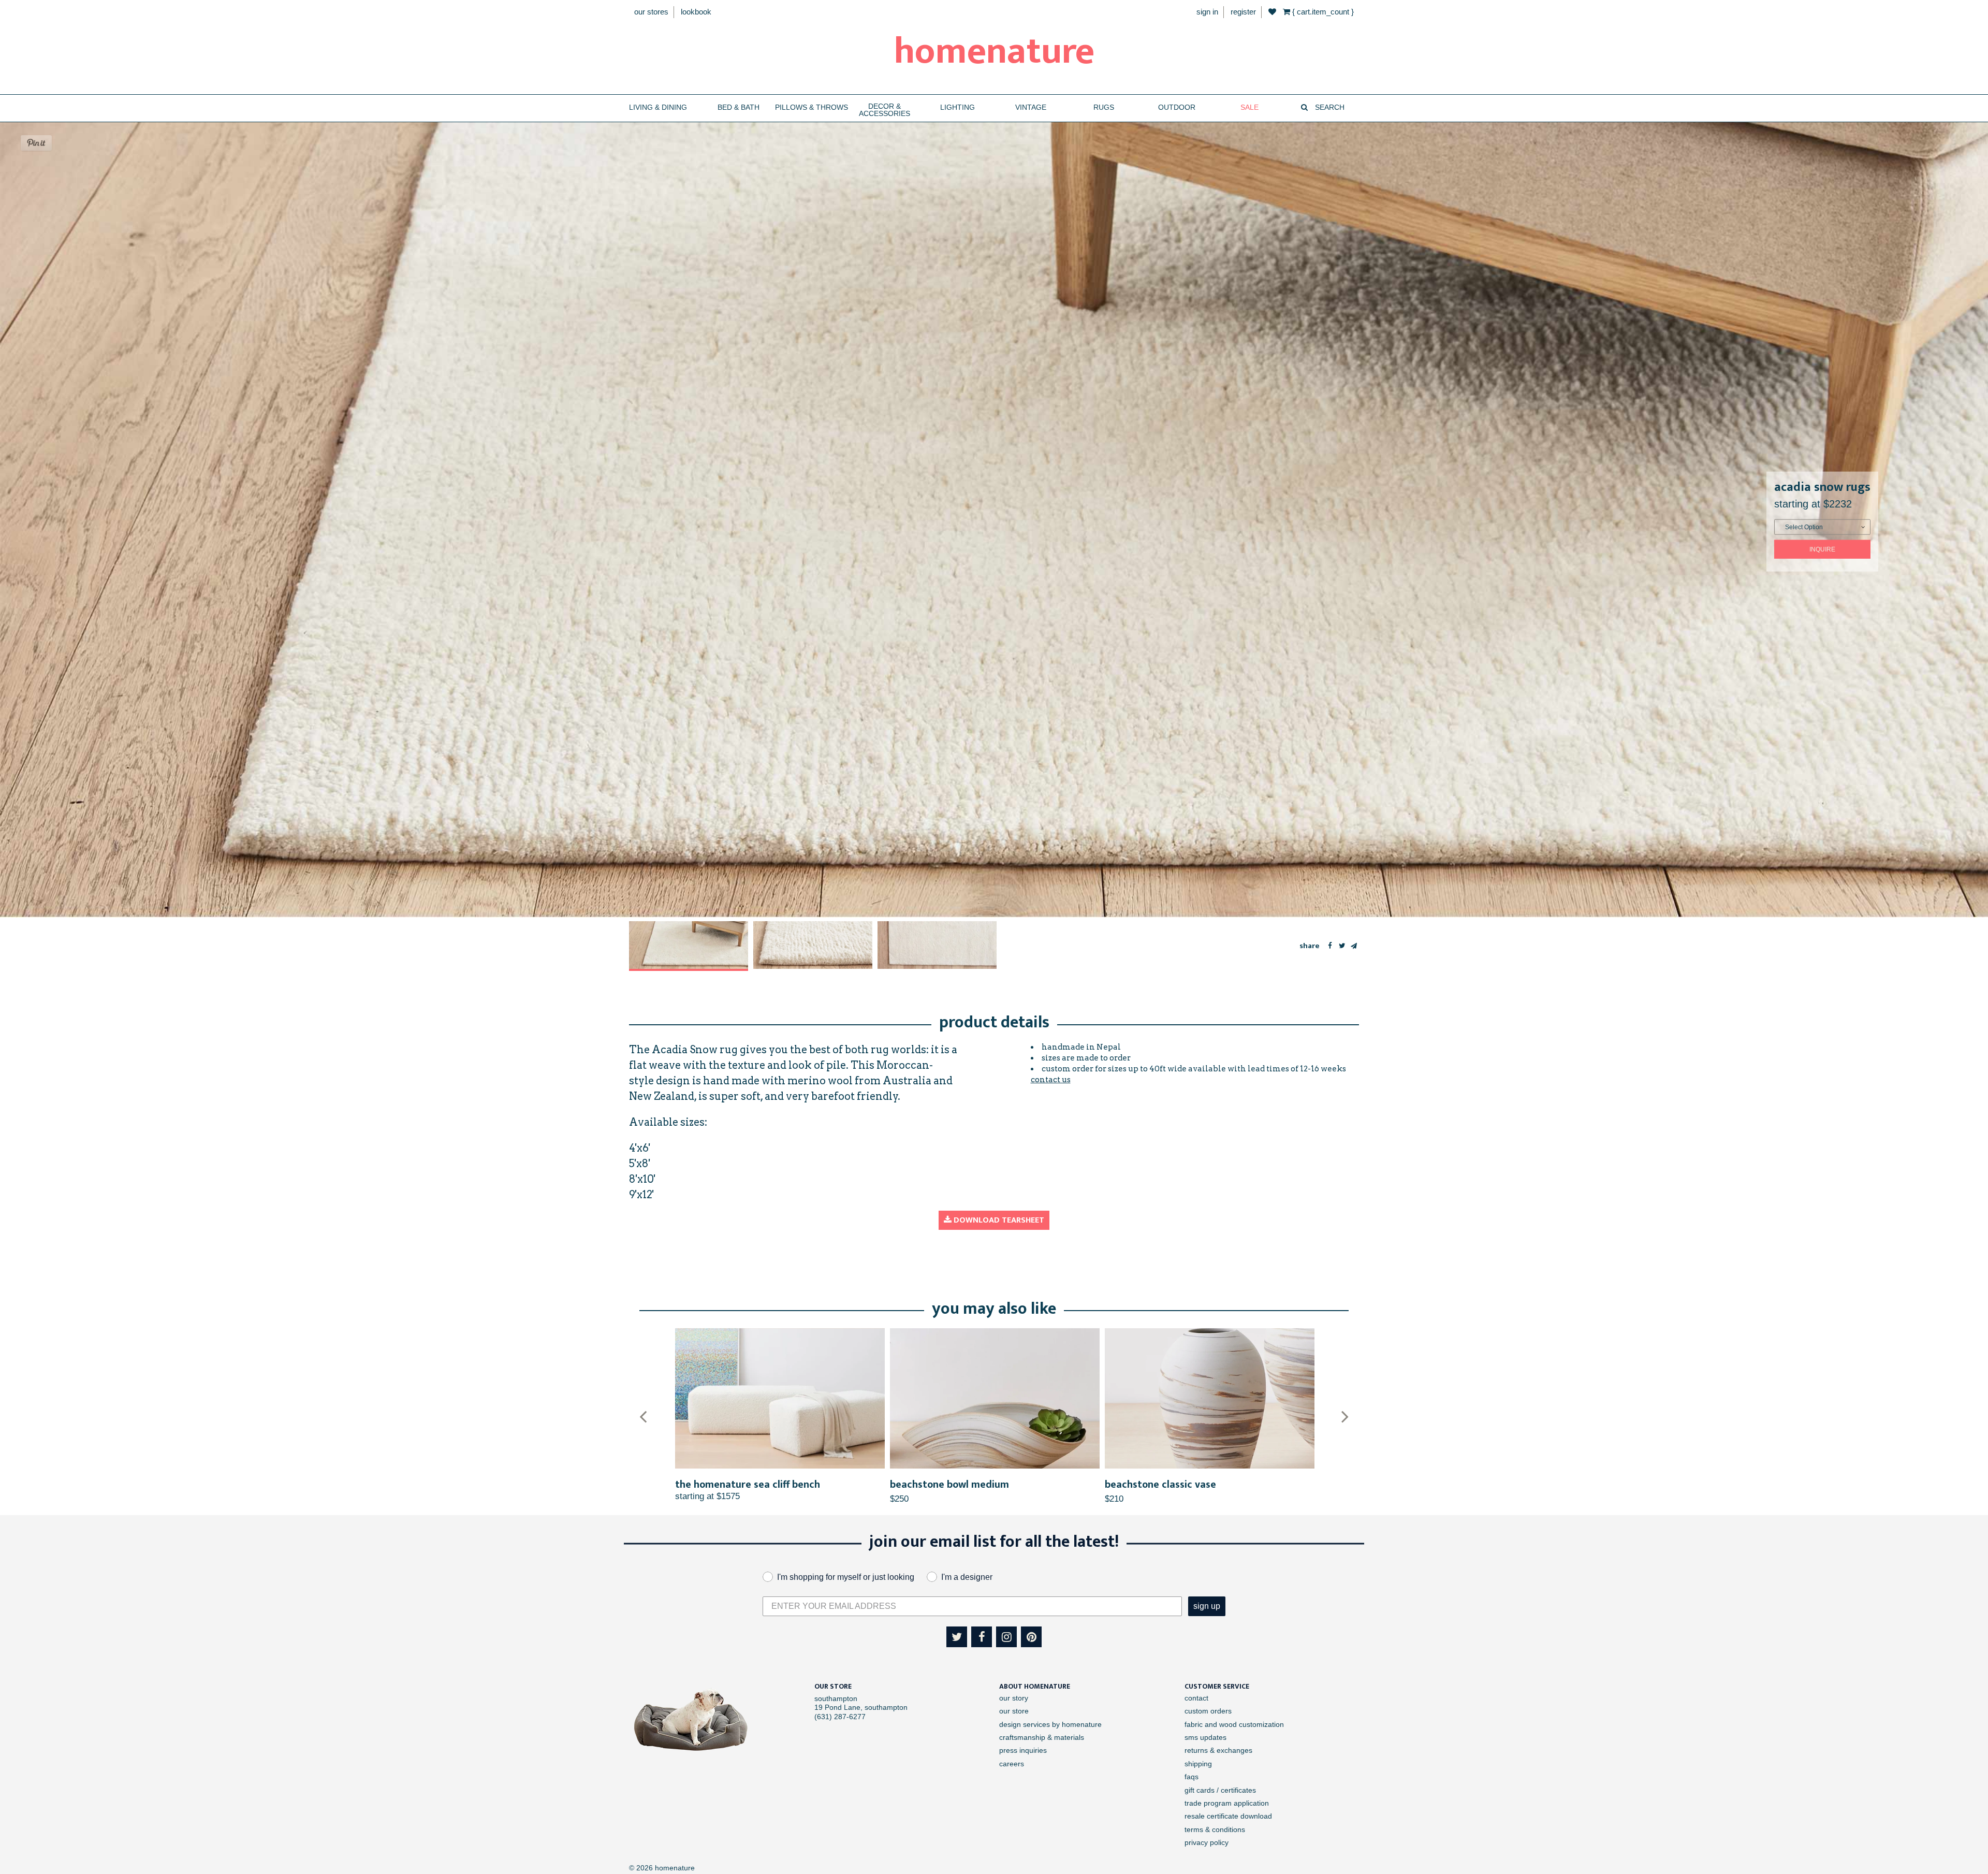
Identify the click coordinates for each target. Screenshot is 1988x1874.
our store (1014, 1711)
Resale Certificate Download (1228, 1816)
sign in (1207, 12)
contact (1196, 1698)
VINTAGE (1031, 107)
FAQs (1192, 1777)
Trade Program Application (1227, 1803)
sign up (1207, 1606)
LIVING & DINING (658, 107)
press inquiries (1023, 1750)
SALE (1249, 107)
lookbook (696, 12)
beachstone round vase (1159, 1485)
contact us (1051, 1080)
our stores (651, 12)
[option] (689, 946)
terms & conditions (1215, 1829)
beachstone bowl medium (735, 1485)
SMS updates (1205, 1737)
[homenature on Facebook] (982, 1637)
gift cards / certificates (1220, 1790)
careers (1012, 1764)
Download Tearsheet (998, 1220)
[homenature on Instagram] (1006, 1637)
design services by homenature (1050, 1724)
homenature (994, 52)
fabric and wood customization (1234, 1724)
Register (1243, 12)
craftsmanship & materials (1042, 1737)
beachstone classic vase (946, 1485)
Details (780, 1398)
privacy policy (1207, 1842)
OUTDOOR (1177, 107)
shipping (1198, 1764)
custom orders (1208, 1711)
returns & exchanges (1218, 1750)
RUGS (1104, 107)
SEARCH (1329, 107)
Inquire (1822, 549)
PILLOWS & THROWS (812, 107)
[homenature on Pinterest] (1031, 1637)
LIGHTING (958, 107)
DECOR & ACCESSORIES (885, 110)
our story (1014, 1698)
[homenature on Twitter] (957, 1637)
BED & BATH (739, 107)
